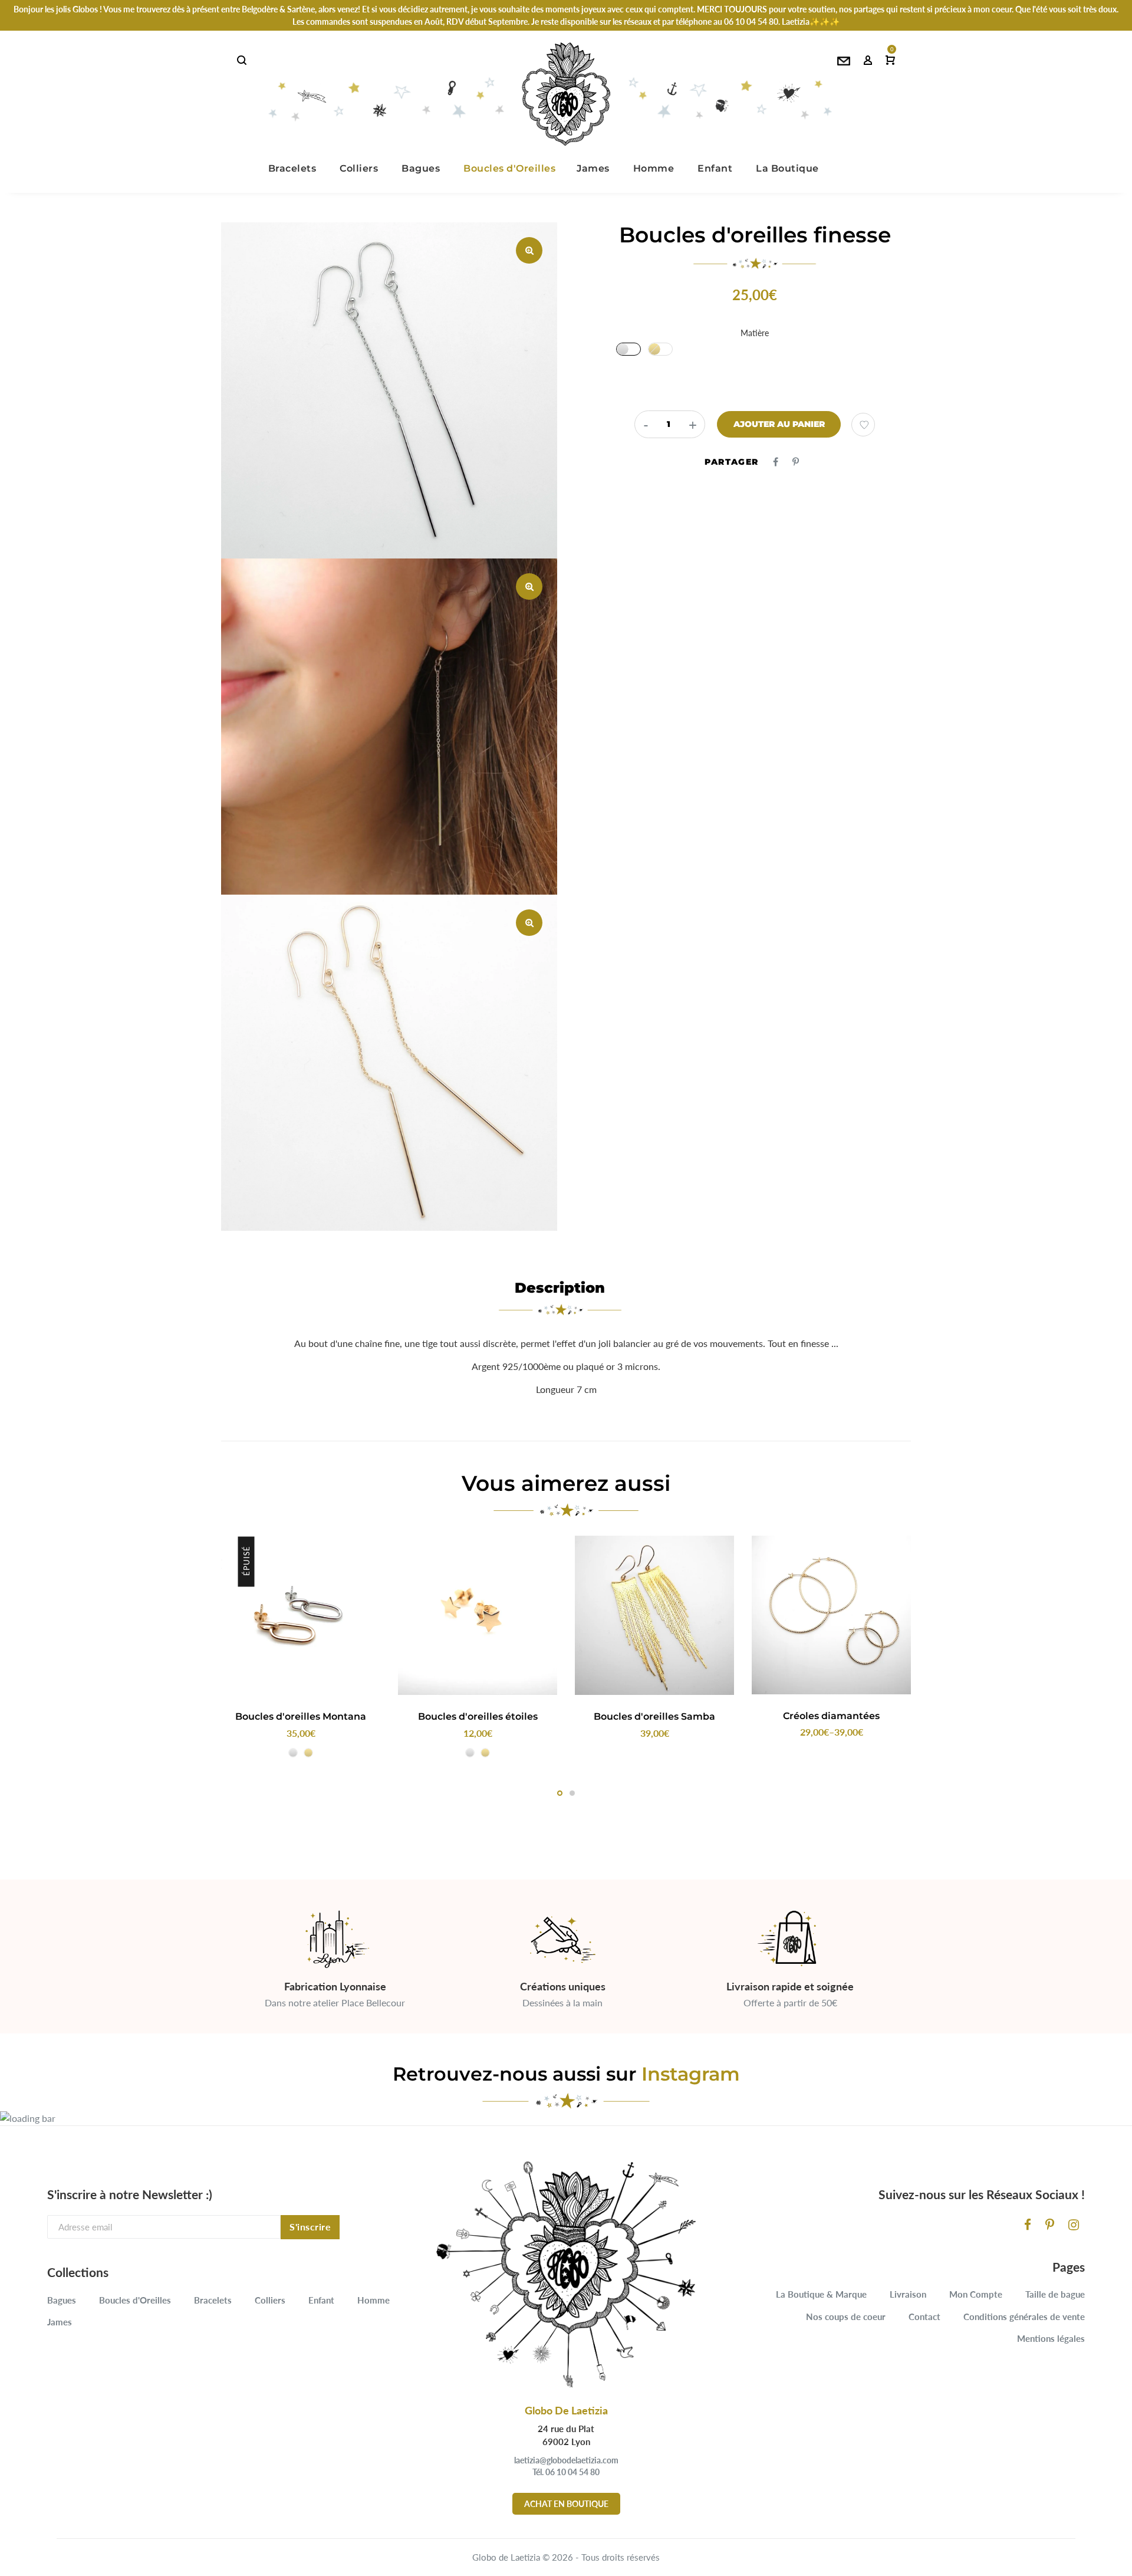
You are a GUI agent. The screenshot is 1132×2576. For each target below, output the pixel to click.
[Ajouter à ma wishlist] (863, 425)
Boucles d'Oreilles (135, 2300)
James (60, 2322)
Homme (374, 2300)
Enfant (321, 2300)
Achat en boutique (566, 2504)
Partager (731, 462)
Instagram (691, 2074)
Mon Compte (976, 2294)
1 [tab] (560, 1793)
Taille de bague (1055, 2294)
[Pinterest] (1050, 2224)
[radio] (628, 349)
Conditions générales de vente (1024, 2317)
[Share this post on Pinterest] (796, 461)
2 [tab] (572, 1793)
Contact (924, 2317)
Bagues (62, 2300)
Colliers (270, 2300)
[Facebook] (1028, 2224)
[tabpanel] (301, 1650)
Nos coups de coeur (846, 2317)
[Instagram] (1074, 2224)
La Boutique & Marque (821, 2294)
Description (560, 1288)
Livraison (908, 2294)
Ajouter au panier (779, 424)
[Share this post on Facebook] (776, 461)
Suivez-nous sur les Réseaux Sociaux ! (982, 2194)
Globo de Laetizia (506, 2557)
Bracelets (213, 2300)
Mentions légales (1051, 2338)
